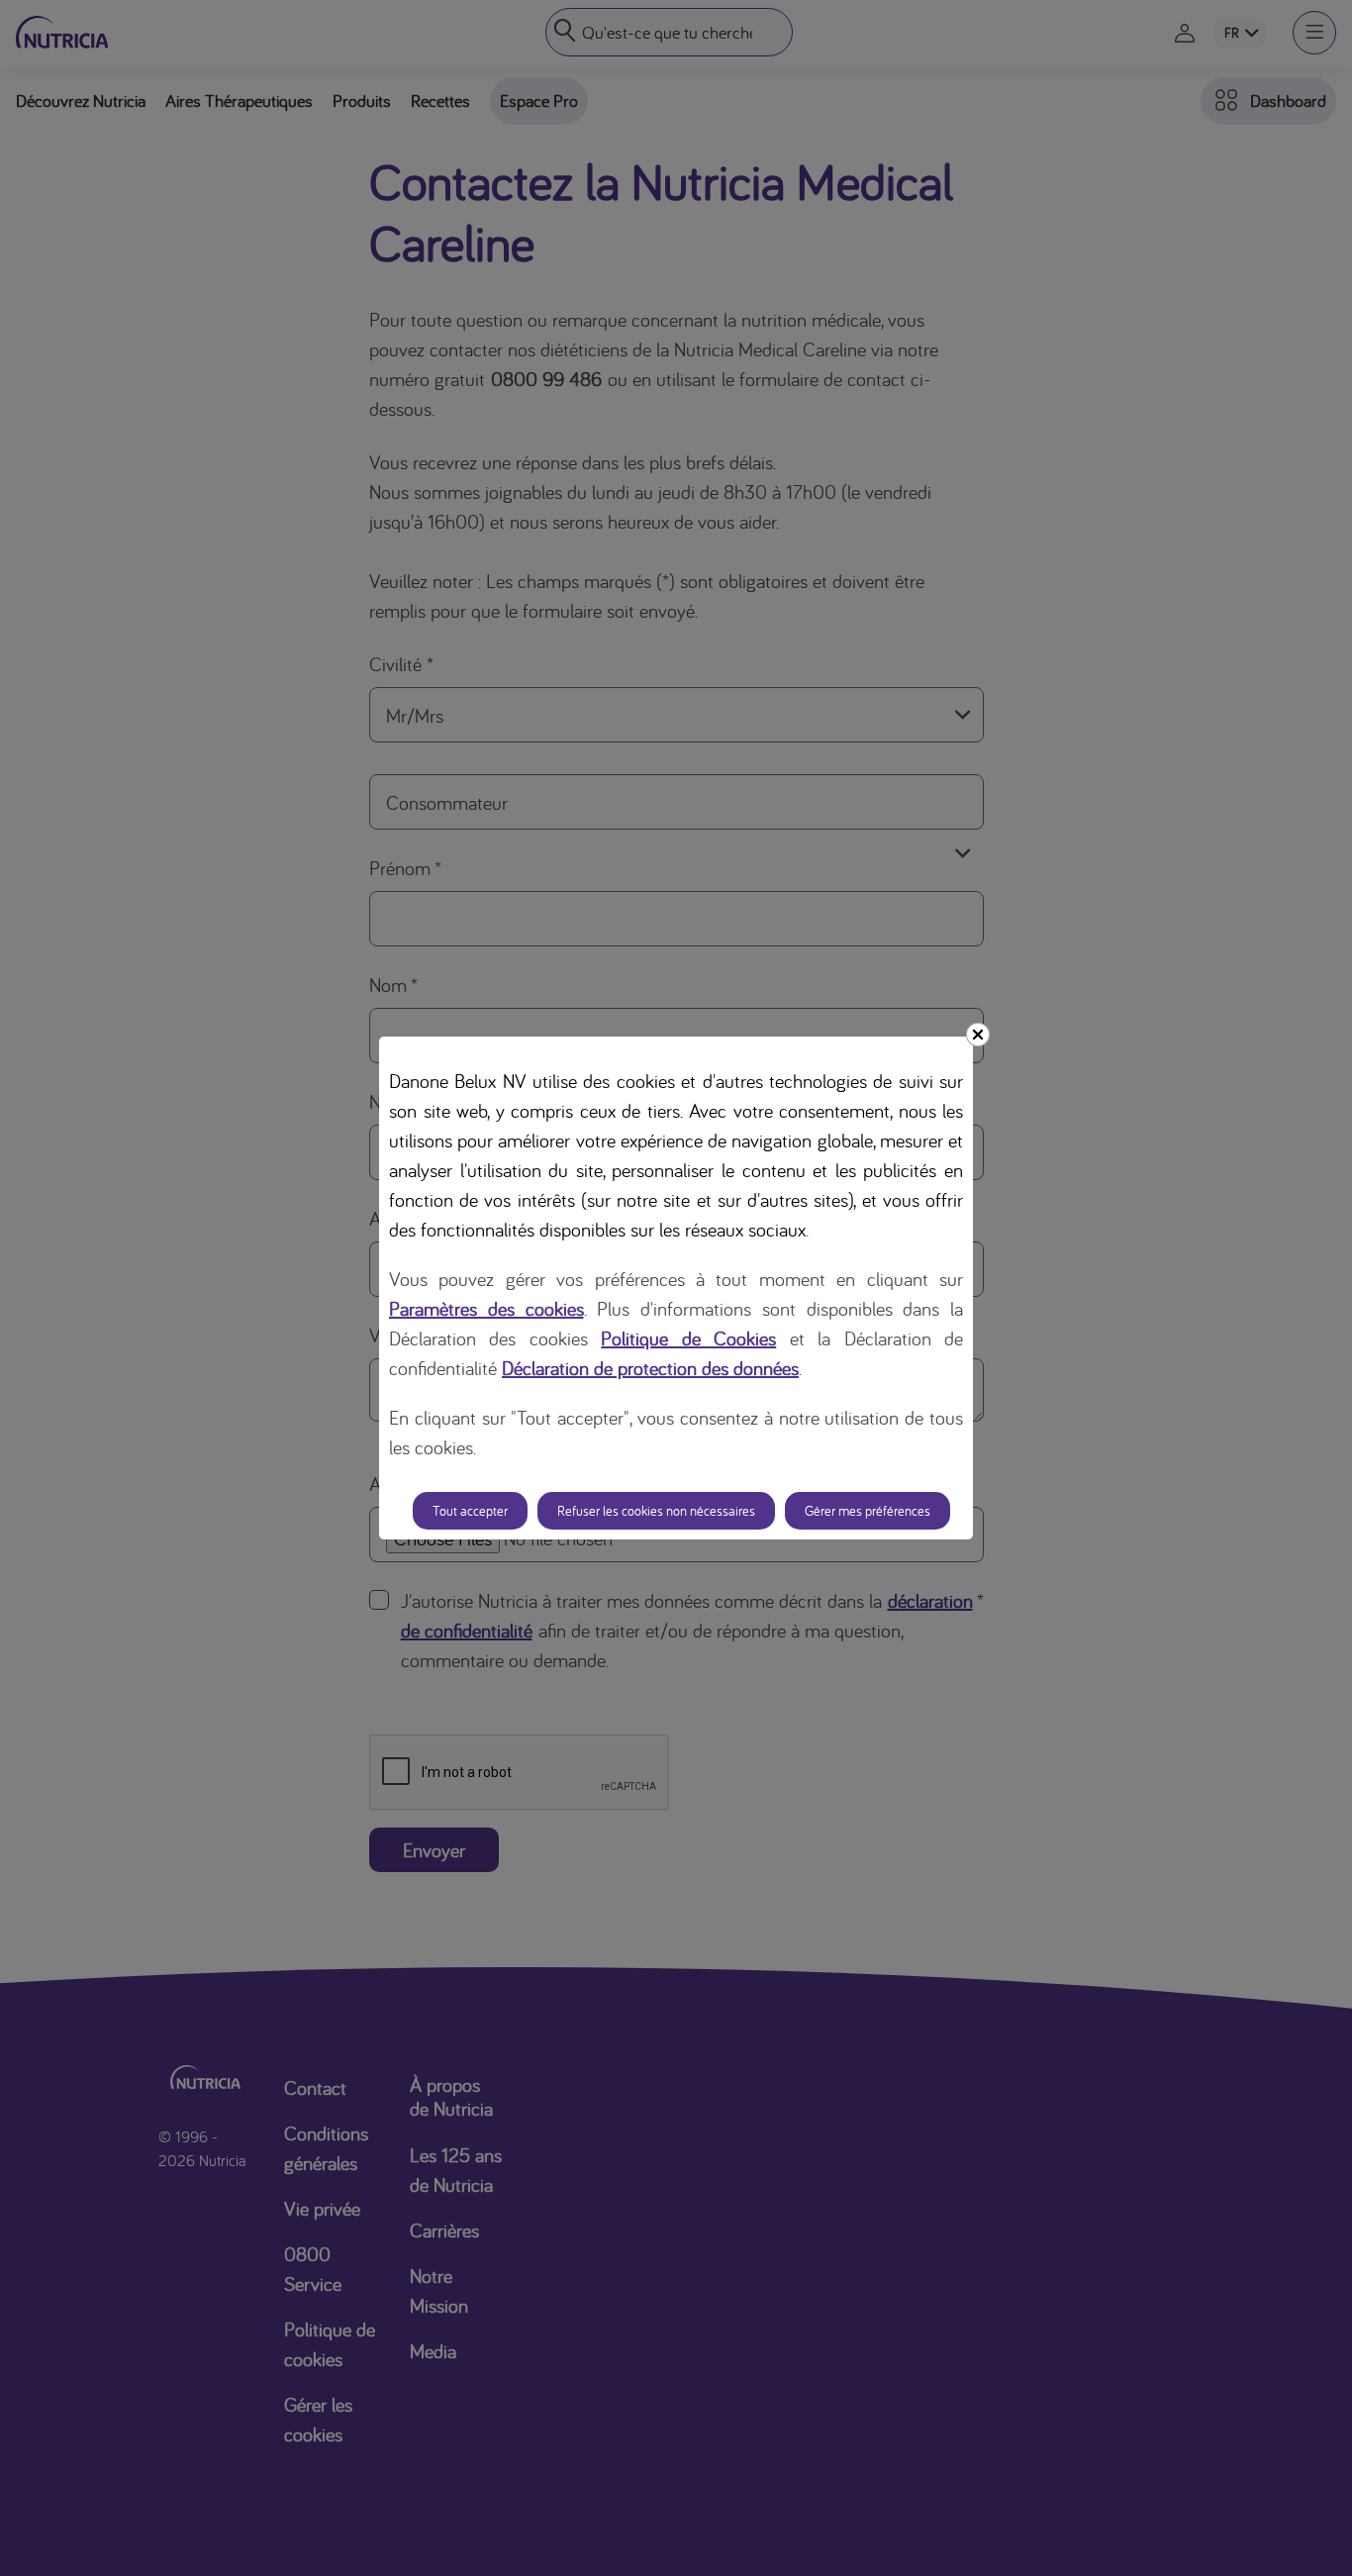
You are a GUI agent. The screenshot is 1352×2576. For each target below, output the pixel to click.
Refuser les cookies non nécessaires (656, 1511)
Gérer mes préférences (868, 1511)
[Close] (978, 1035)
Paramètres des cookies (486, 1308)
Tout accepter (470, 1511)
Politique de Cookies (688, 1338)
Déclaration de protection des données (650, 1368)
